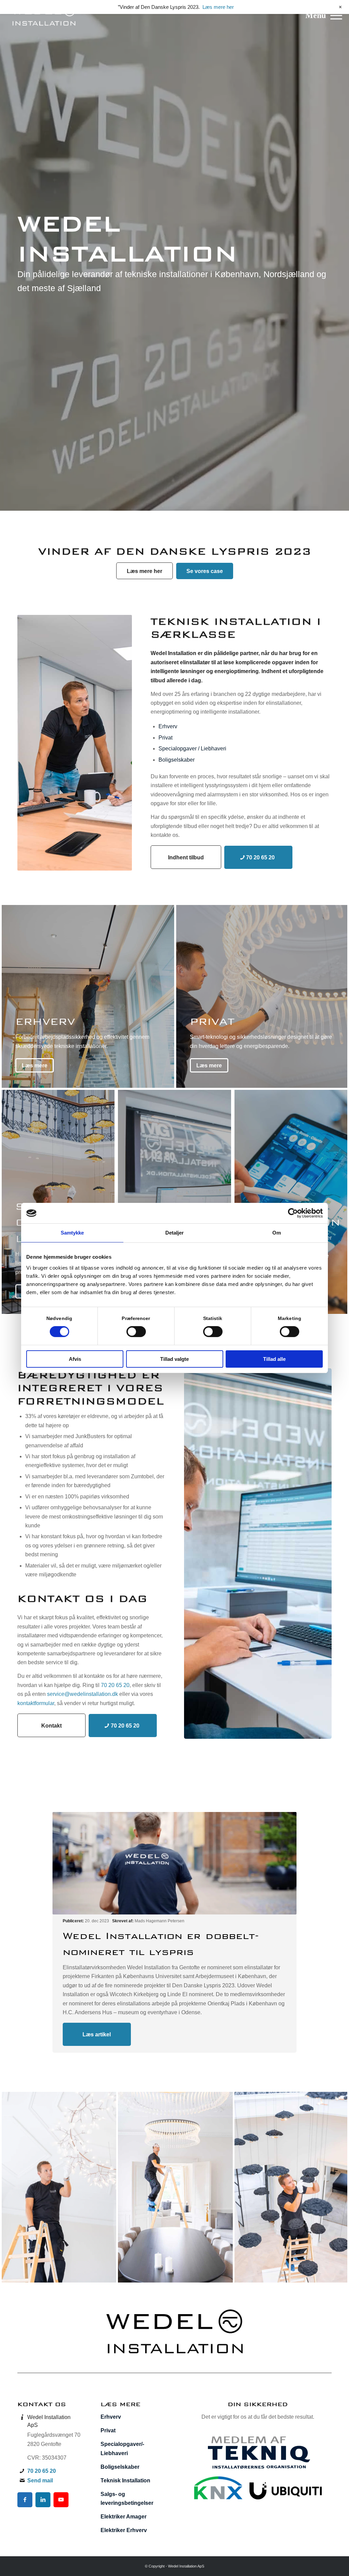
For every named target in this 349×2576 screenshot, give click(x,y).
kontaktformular (36, 1703)
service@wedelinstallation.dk (82, 1694)
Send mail (40, 2480)
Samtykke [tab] (72, 1233)
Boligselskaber (177, 760)
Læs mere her (218, 7)
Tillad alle (274, 1359)
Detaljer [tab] (175, 1233)
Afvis (75, 1359)
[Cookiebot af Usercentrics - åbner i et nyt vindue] (293, 1213)
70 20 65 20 (115, 1685)
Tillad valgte (174, 1359)
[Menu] (334, 15)
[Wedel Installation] (43, 15)
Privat (165, 738)
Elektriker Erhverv (124, 2530)
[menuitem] (334, 15)
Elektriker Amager (124, 2517)
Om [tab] (277, 1233)
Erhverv (168, 726)
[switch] (136, 1332)
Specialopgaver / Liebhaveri (192, 749)
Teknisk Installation (125, 2480)
